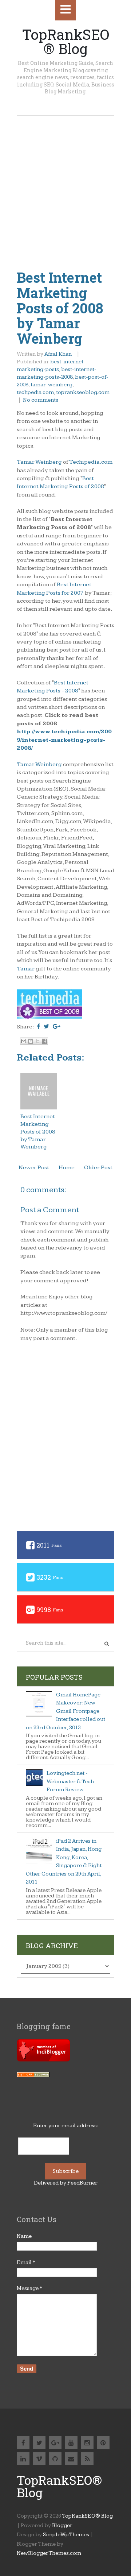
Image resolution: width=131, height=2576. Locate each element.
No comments (41, 400)
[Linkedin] (23, 2459)
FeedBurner (82, 2183)
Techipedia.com (91, 462)
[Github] (55, 2459)
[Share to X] (37, 1041)
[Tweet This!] (46, 1027)
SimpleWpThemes (66, 2535)
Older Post (98, 1168)
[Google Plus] (55, 2443)
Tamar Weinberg (39, 462)
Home (67, 1168)
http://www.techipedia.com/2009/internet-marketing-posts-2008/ (64, 740)
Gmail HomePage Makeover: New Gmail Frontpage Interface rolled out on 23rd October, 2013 (65, 1711)
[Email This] (24, 1041)
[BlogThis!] (31, 1041)
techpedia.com (35, 392)
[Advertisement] (65, 185)
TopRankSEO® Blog (66, 41)
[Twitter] (39, 2443)
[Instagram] (87, 2443)
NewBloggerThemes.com (49, 2553)
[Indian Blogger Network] (43, 2060)
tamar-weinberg (51, 385)
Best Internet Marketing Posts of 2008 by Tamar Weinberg (60, 308)
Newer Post (34, 1168)
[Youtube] (71, 2443)
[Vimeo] (39, 2459)
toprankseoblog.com (83, 392)
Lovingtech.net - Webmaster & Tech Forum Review (70, 1781)
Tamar (26, 969)
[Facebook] (23, 2443)
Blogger (62, 2525)
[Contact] (71, 2459)
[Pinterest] (103, 2443)
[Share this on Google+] (57, 1027)
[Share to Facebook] (44, 1041)
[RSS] (87, 2459)
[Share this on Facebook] (38, 1027)
